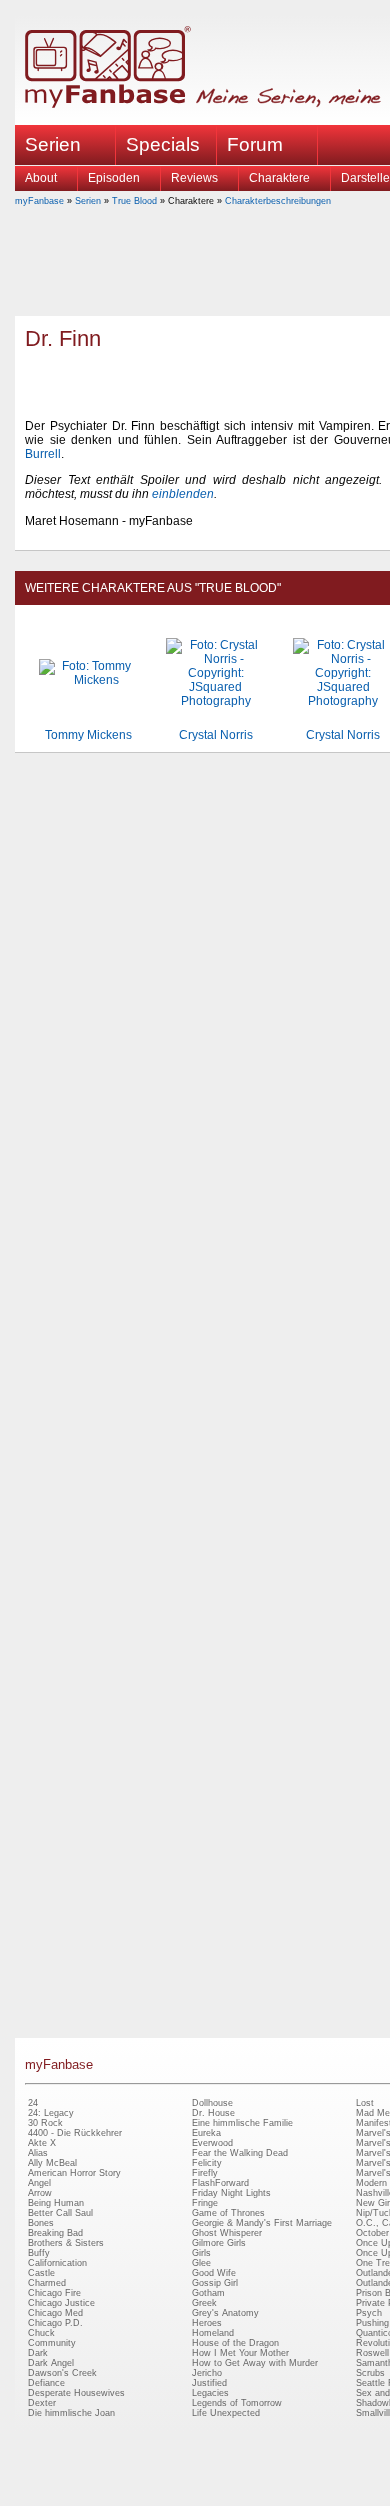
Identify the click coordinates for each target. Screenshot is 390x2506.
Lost (365, 2103)
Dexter (42, 2403)
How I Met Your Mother (240, 2353)
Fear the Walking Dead (240, 2153)
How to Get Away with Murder (255, 2363)
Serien (88, 201)
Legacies (210, 2393)
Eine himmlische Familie (242, 2123)
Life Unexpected (226, 2413)
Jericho (207, 2373)
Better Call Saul (60, 2213)
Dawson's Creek (62, 2373)
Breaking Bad (55, 2233)
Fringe (205, 2203)
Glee (201, 2263)
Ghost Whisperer (227, 2233)
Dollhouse (212, 2103)
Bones (41, 2223)
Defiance (46, 2383)
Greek (204, 2303)
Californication (57, 2263)
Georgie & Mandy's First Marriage (262, 2223)
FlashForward (220, 2183)
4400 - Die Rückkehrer (75, 2133)
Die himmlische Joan (71, 2413)
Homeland (213, 2333)
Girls (201, 2253)
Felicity (207, 2163)
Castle (41, 2273)
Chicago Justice (61, 2303)
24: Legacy (51, 2113)
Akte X (42, 2143)
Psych (369, 2313)
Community (52, 2343)
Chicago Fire (54, 2293)
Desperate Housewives (76, 2393)
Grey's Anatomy (225, 2313)
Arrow (40, 2193)
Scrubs (370, 2373)
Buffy (39, 2253)
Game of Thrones (228, 2213)
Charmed (47, 2283)
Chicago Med (55, 2313)
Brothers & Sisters (66, 2243)
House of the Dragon (235, 2343)
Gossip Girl (215, 2283)
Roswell (372, 2353)
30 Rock (45, 2123)
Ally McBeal (52, 2163)
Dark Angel (51, 2363)
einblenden (183, 494)
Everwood (212, 2143)
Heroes (207, 2323)
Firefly (205, 2173)
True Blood (134, 201)
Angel (39, 2183)
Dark (38, 2353)
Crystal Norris (216, 735)
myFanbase (39, 201)
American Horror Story (74, 2173)
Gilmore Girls (219, 2243)
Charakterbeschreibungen (278, 201)
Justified (209, 2383)
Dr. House (213, 2113)
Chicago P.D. (55, 2323)
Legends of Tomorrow (237, 2403)
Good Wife (214, 2273)
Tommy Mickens (88, 735)
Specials (163, 144)
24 (33, 2103)
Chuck (41, 2333)
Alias (38, 2153)
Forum (255, 144)
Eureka (206, 2133)
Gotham (208, 2293)
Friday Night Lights (231, 2193)
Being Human (56, 2203)
